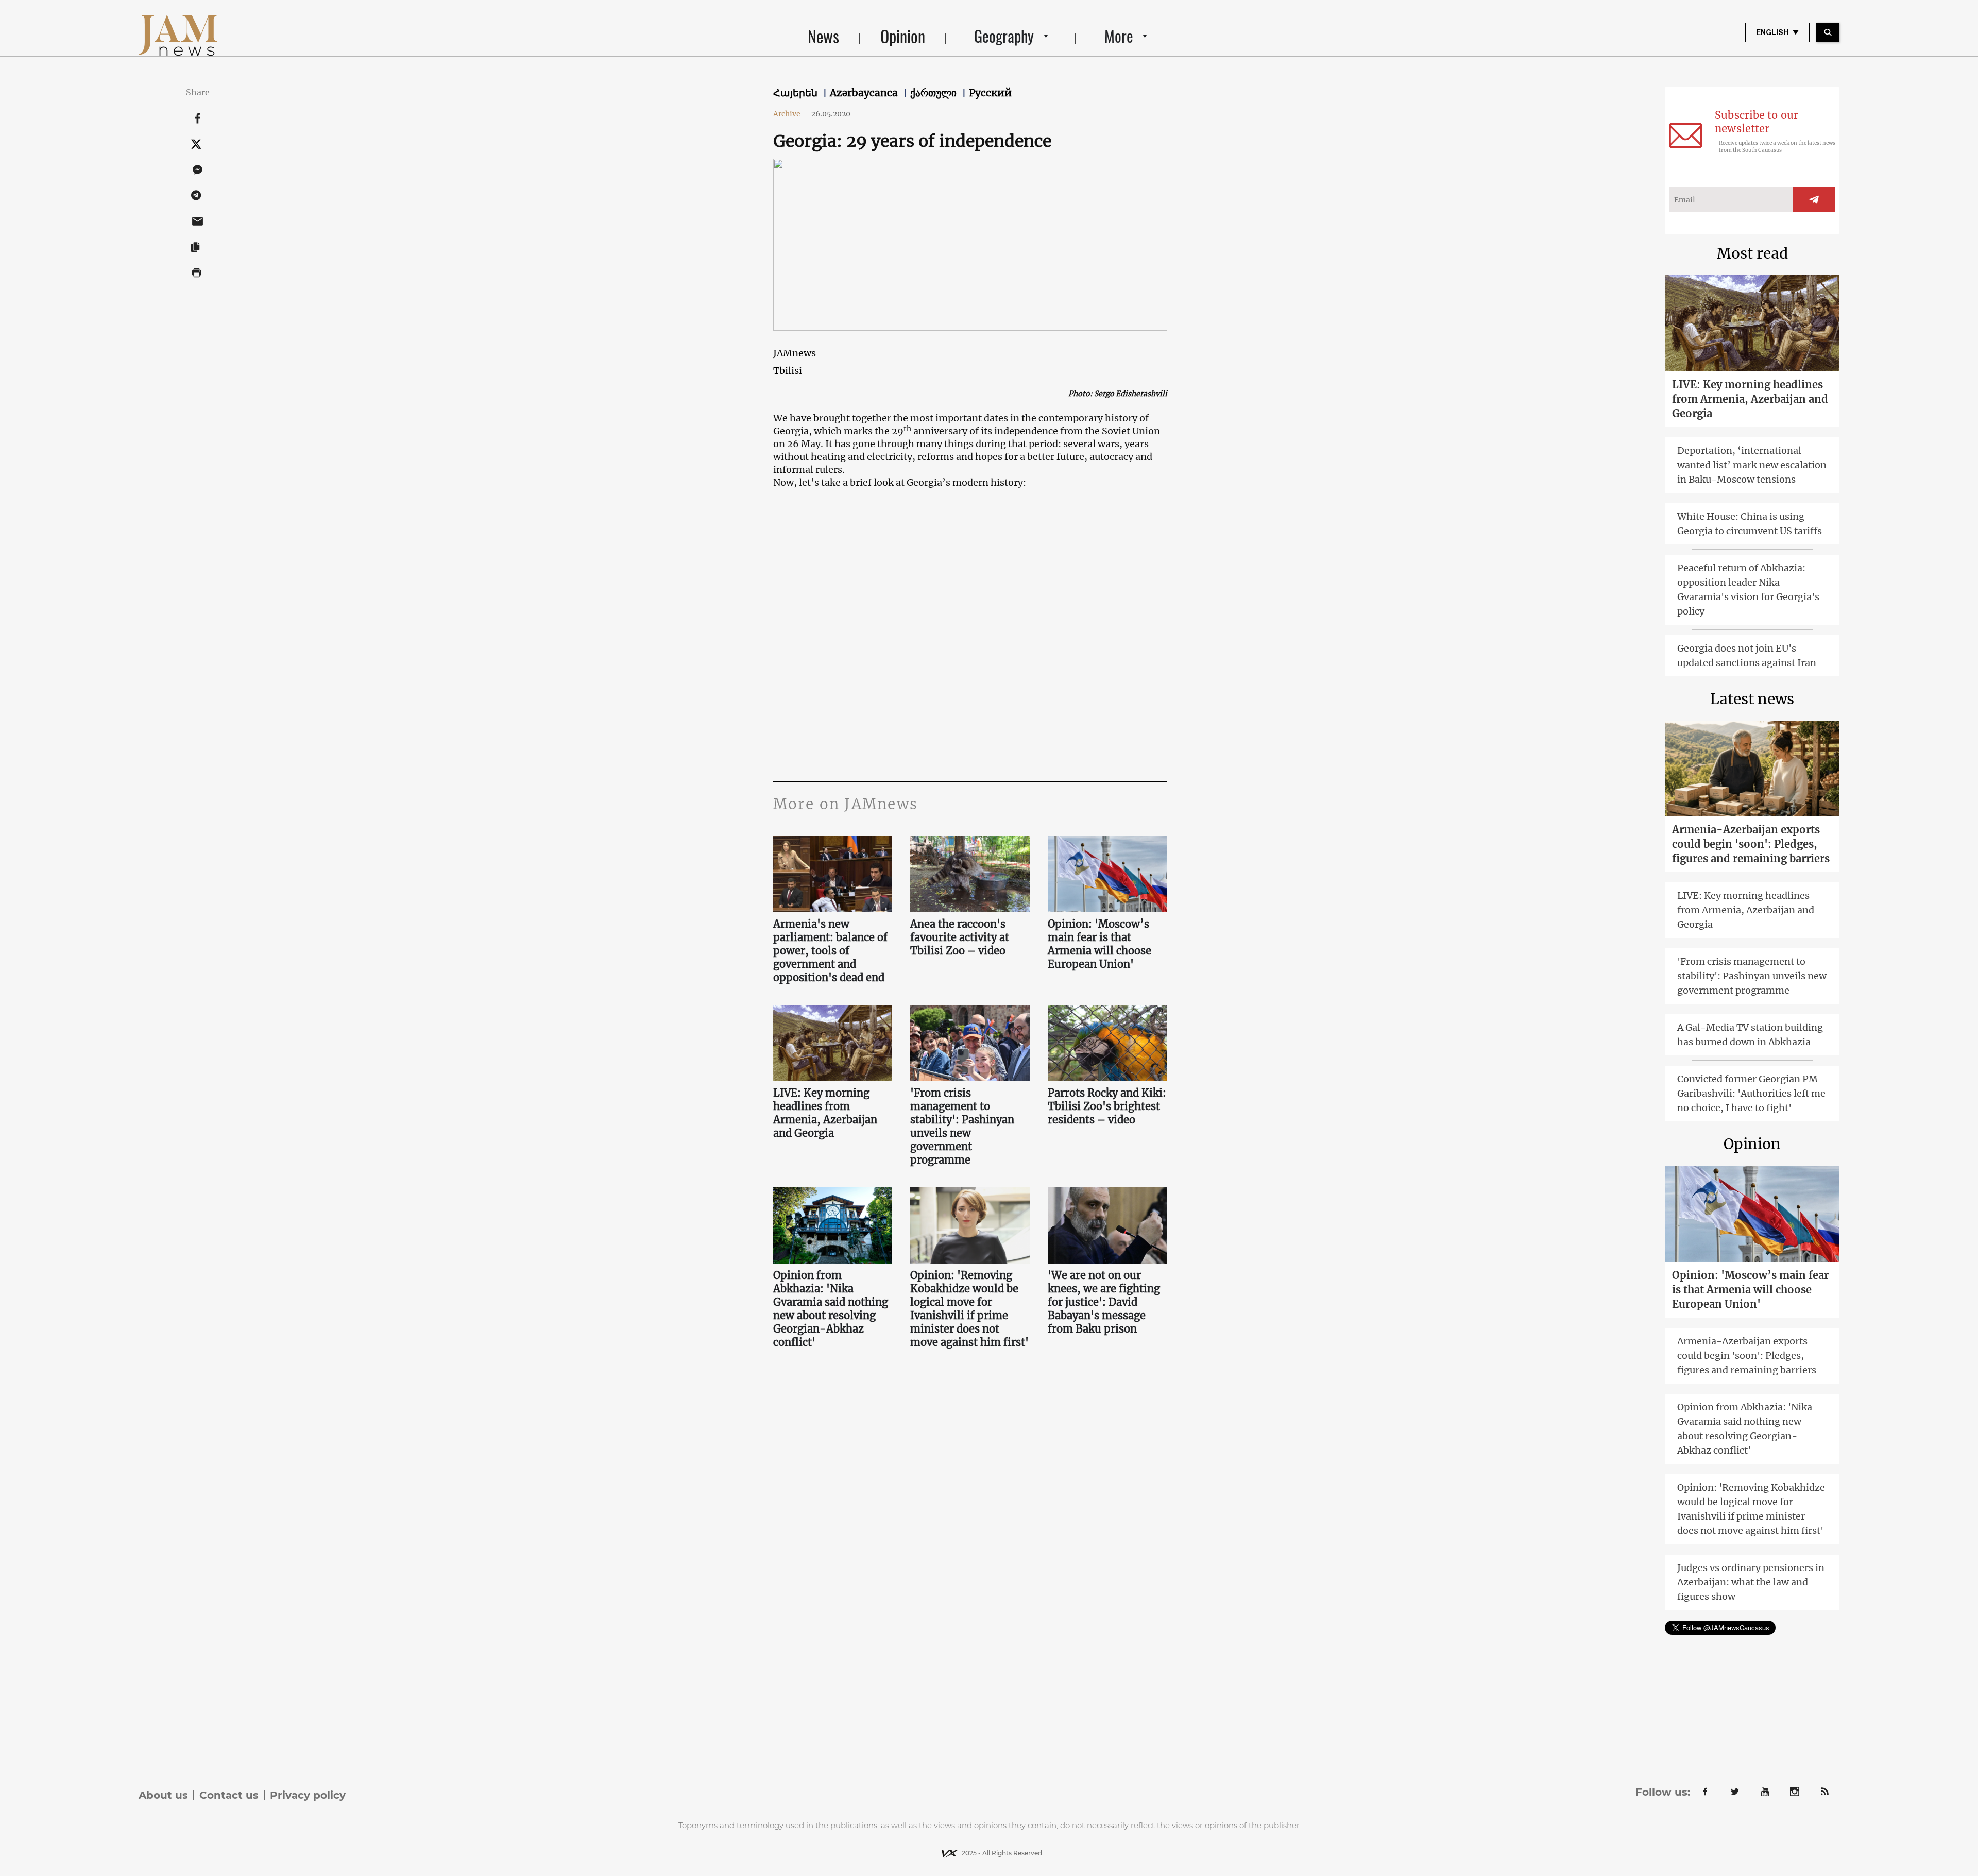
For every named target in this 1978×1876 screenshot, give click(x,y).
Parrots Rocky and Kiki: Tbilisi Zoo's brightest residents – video (1107, 1106)
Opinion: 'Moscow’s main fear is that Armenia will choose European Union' (1099, 944)
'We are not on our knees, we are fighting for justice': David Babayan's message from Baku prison (1104, 1302)
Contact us (229, 1795)
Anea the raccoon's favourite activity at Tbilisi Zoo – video (960, 937)
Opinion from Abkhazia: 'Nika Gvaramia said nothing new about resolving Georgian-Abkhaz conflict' (831, 1309)
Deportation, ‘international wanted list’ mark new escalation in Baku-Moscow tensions (1752, 465)
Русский (990, 93)
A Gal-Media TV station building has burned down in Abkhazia (1750, 1035)
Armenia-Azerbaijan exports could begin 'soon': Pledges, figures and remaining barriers (1751, 844)
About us (163, 1795)
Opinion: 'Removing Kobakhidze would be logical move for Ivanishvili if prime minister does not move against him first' (969, 1309)
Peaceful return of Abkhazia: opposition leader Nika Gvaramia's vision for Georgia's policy (1748, 590)
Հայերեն (797, 93)
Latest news (1752, 699)
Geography (1004, 36)
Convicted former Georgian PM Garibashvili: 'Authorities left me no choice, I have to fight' (1751, 1093)
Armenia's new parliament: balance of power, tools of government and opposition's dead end (830, 951)
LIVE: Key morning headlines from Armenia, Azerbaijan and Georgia (825, 1113)
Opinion (903, 36)
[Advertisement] (970, 678)
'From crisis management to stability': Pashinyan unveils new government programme (962, 1126)
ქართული (935, 93)
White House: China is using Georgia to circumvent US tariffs (1750, 524)
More (1119, 36)
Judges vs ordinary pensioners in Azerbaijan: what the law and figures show (1751, 1582)
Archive (791, 114)
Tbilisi (788, 371)
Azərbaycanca (865, 93)
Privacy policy (308, 1795)
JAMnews (795, 353)
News (823, 36)
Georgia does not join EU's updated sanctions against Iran (1747, 655)
